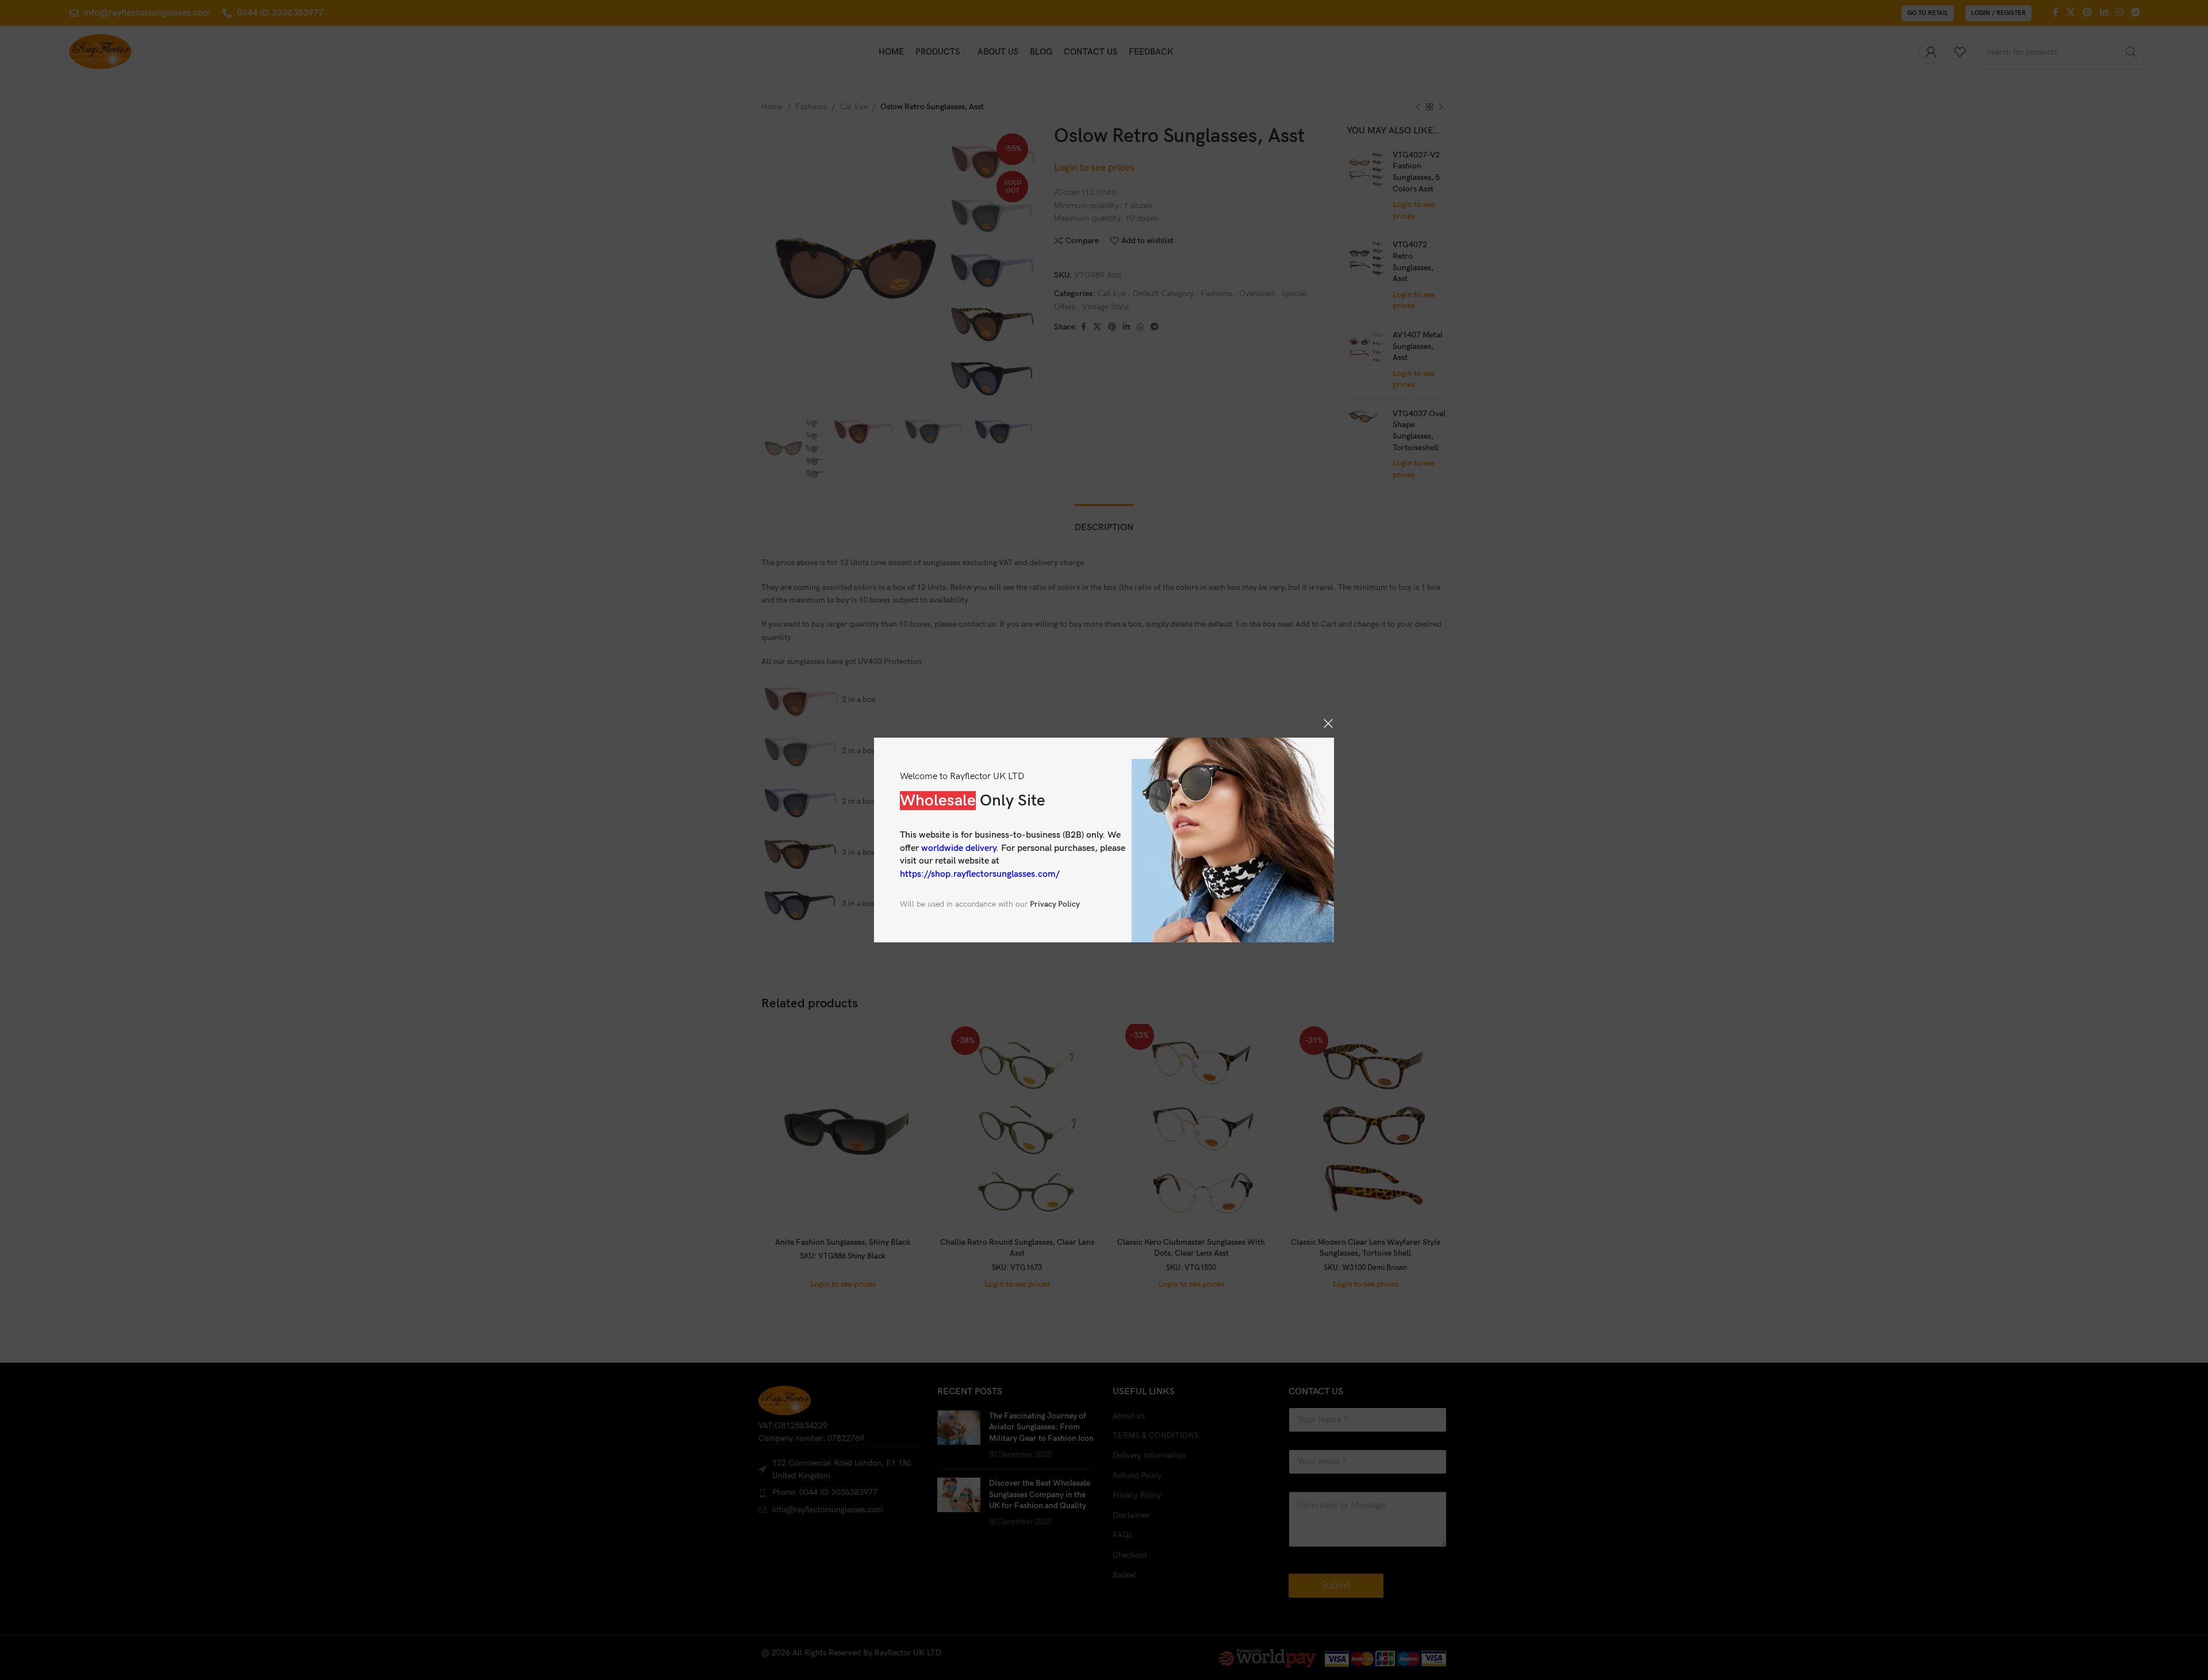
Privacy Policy (1055, 904)
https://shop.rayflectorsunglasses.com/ (980, 874)
